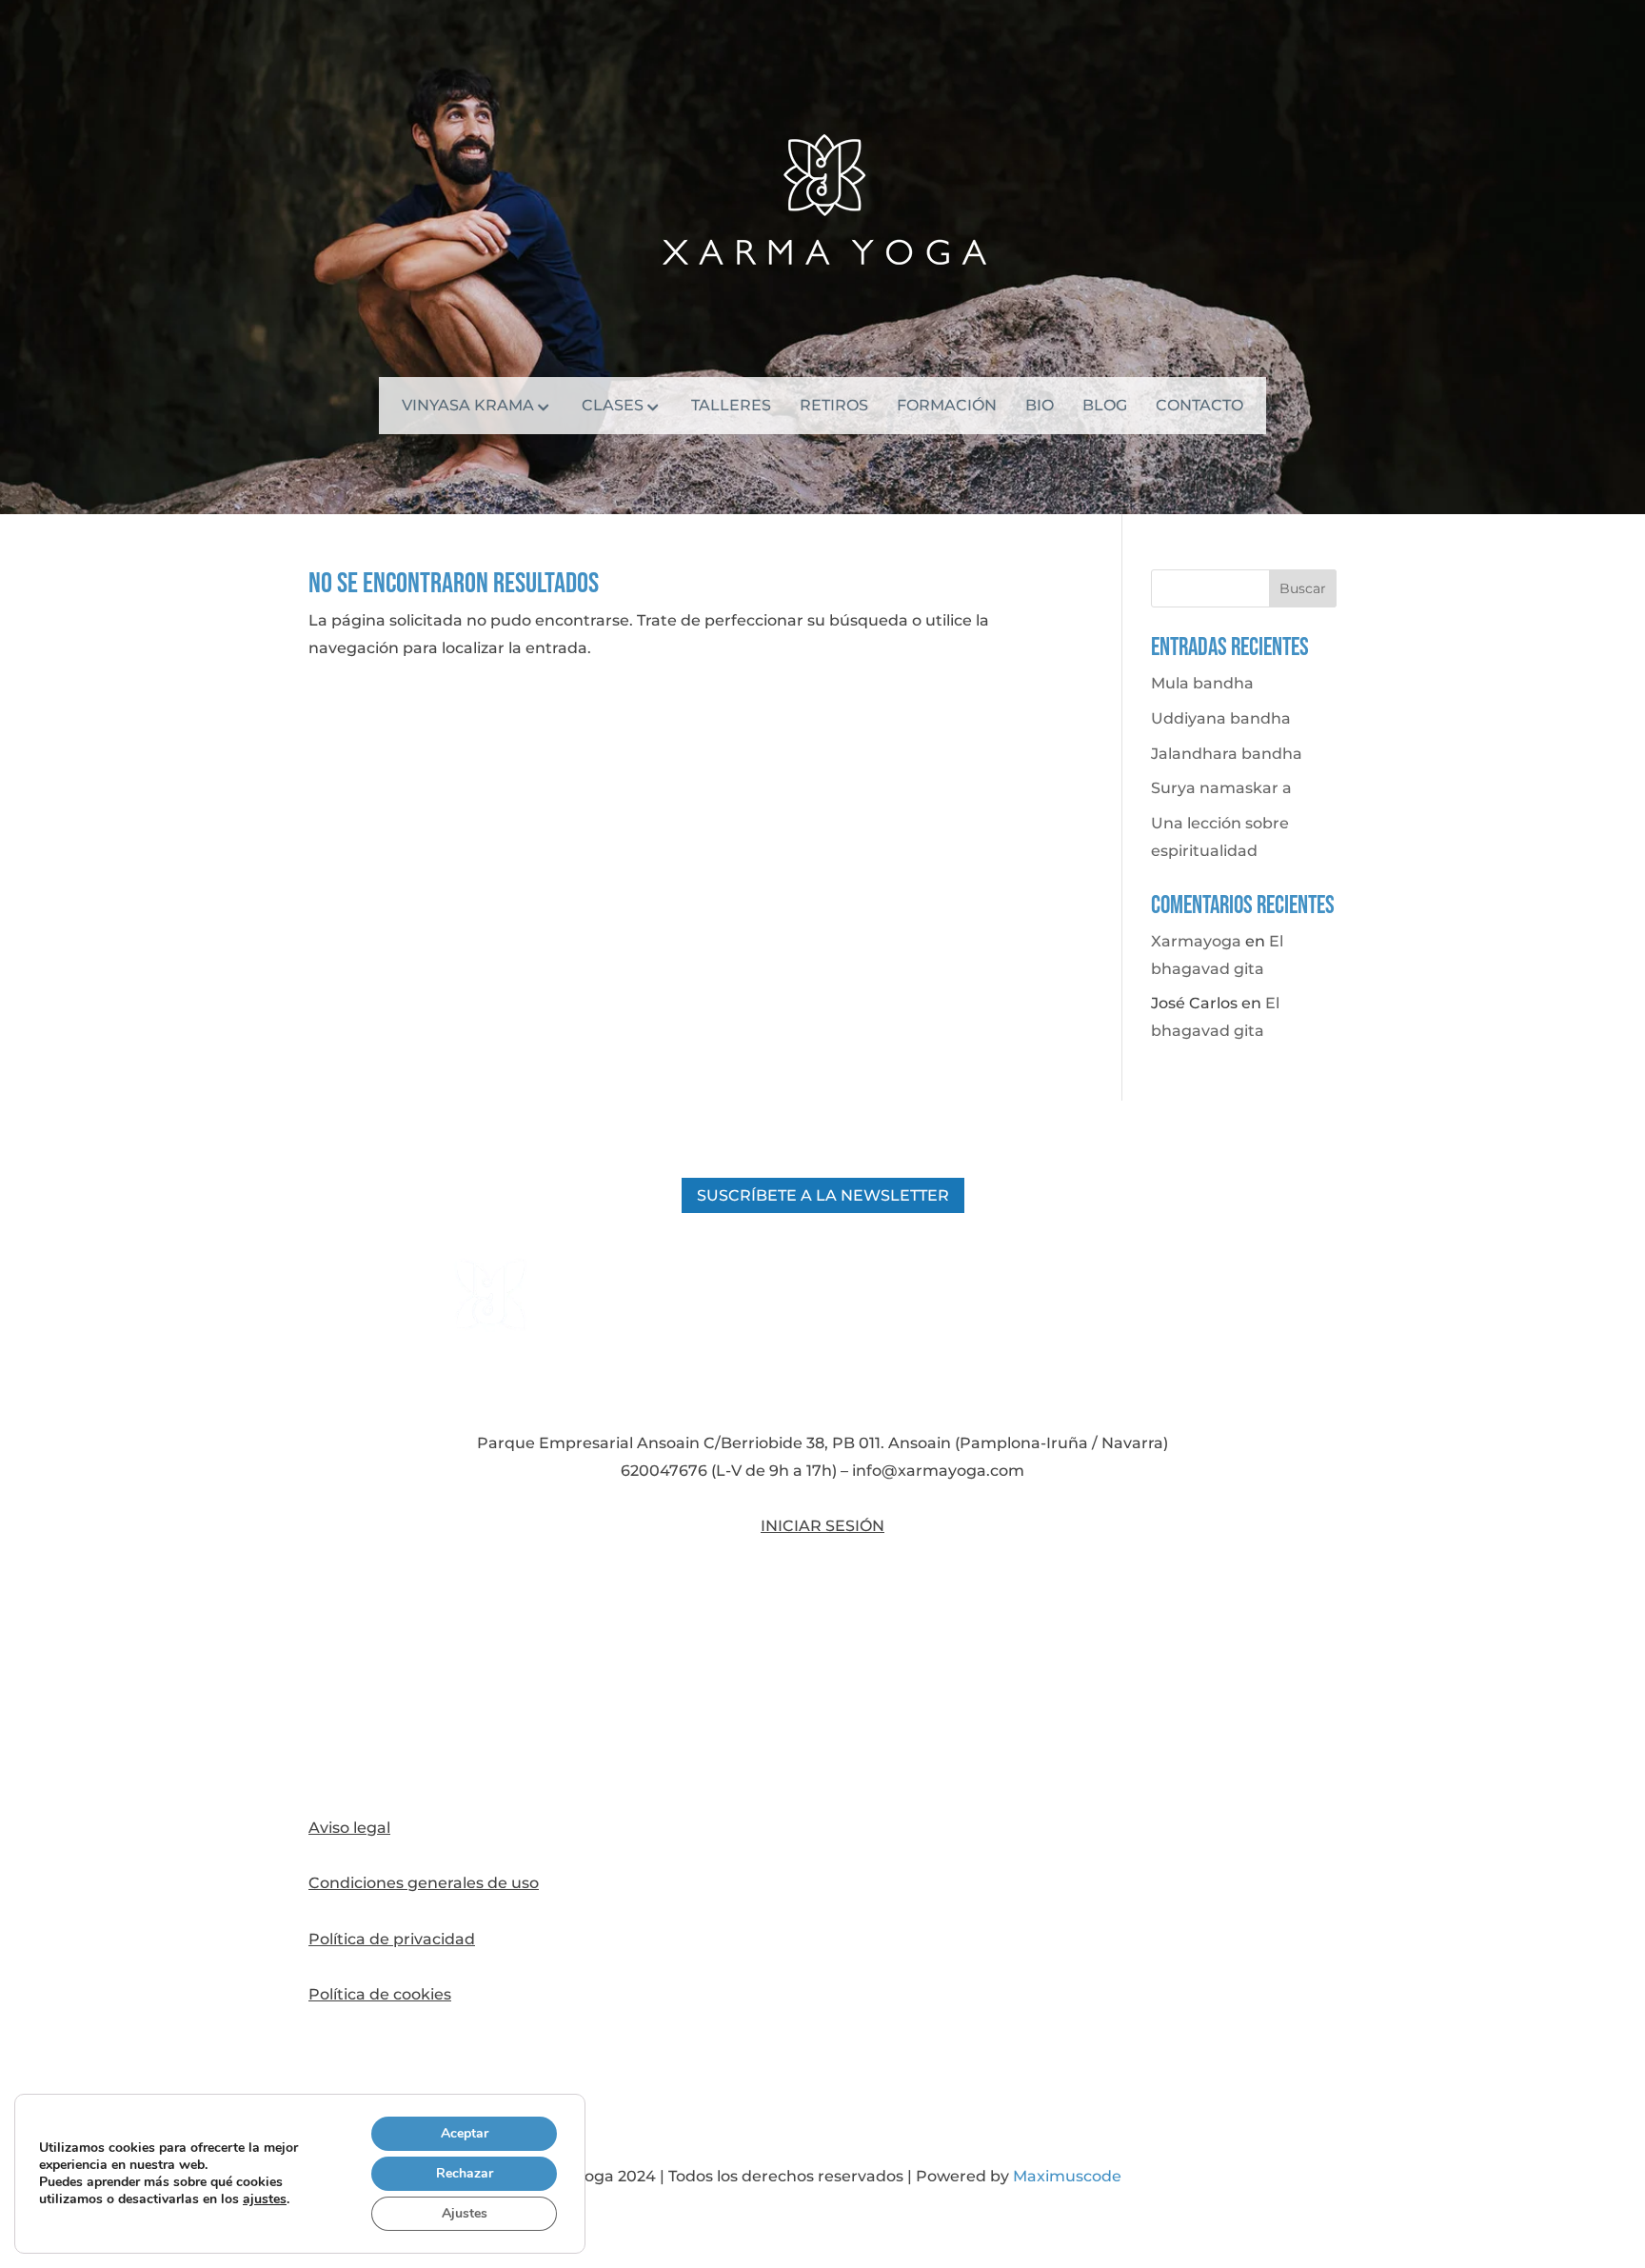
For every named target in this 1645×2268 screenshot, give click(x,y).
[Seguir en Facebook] (822, 1607)
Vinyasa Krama (468, 407)
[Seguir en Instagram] (822, 1674)
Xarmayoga (1196, 941)
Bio (1040, 407)
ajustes (265, 2199)
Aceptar (465, 2133)
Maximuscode (1067, 2176)
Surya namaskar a (1221, 788)
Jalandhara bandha (1227, 754)
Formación (947, 407)
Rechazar (465, 2173)
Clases (613, 407)
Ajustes (465, 2213)
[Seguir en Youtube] (822, 1741)
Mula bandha (1202, 683)
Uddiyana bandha (1221, 718)
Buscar (1303, 588)
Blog (1105, 407)
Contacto (1199, 407)
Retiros (834, 407)
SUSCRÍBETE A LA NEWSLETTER (823, 1195)
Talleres (731, 407)
